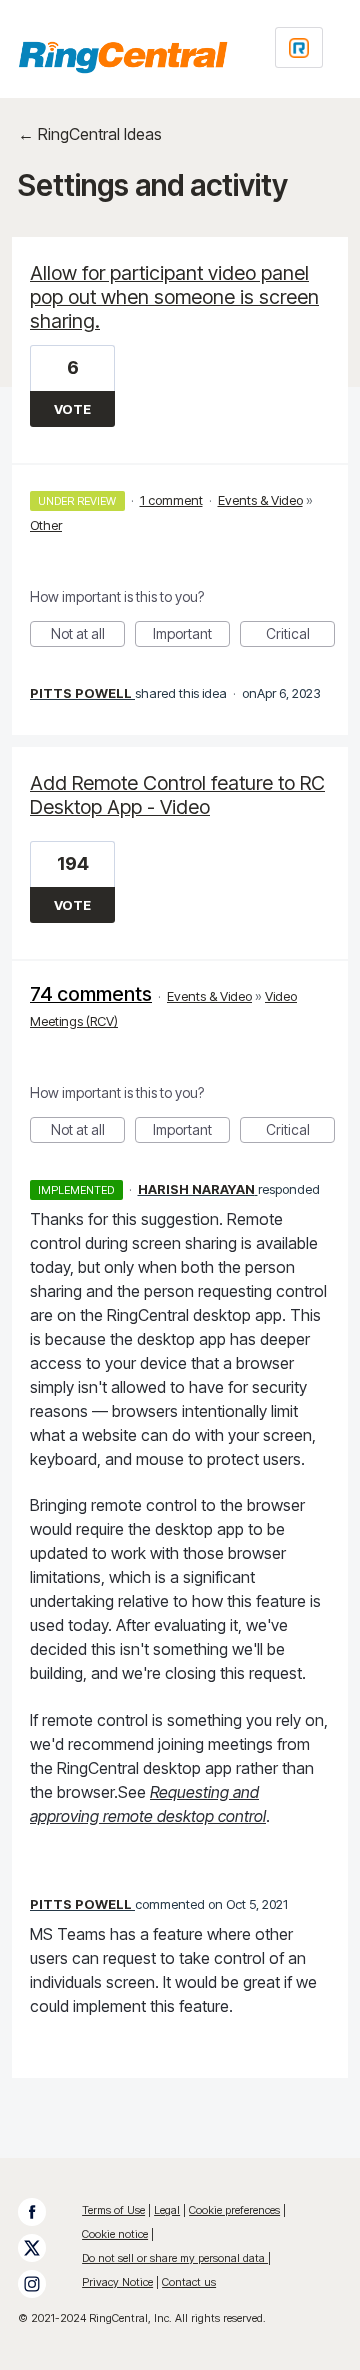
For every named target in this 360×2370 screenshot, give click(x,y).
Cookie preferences (234, 2210)
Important (191, 636)
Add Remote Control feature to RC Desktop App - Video (177, 795)
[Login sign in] (299, 47)
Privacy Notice (117, 2282)
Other (46, 525)
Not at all (88, 636)
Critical (300, 636)
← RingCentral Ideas (90, 134)
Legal (167, 2210)
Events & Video (260, 500)
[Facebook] (42, 2212)
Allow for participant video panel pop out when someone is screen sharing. (174, 297)
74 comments (91, 994)
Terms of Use (113, 2210)
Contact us (189, 2282)
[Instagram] (42, 2284)
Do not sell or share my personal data (175, 2258)
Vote (72, 409)
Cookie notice (115, 2234)
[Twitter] (42, 2248)
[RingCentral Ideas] (123, 57)
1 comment (171, 500)
